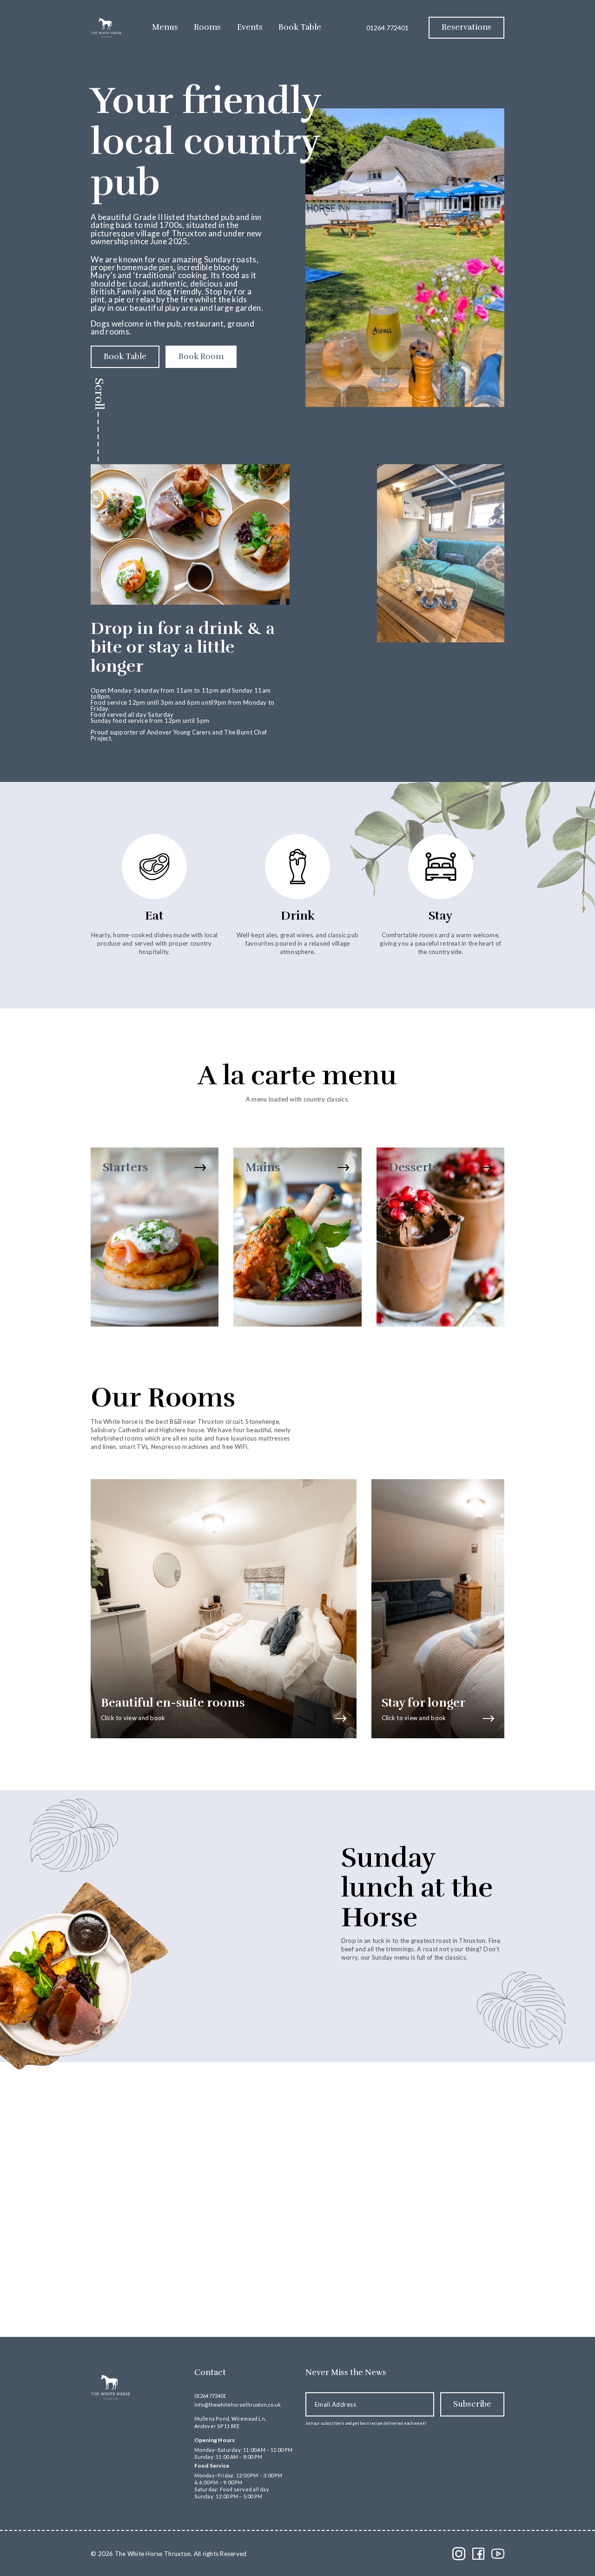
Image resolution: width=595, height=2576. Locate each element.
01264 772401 (387, 28)
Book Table (300, 27)
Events (250, 27)
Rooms (207, 27)
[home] (106, 28)
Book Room (201, 357)
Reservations (466, 27)
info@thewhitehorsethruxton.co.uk (238, 2405)
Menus (165, 27)
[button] (431, 2281)
